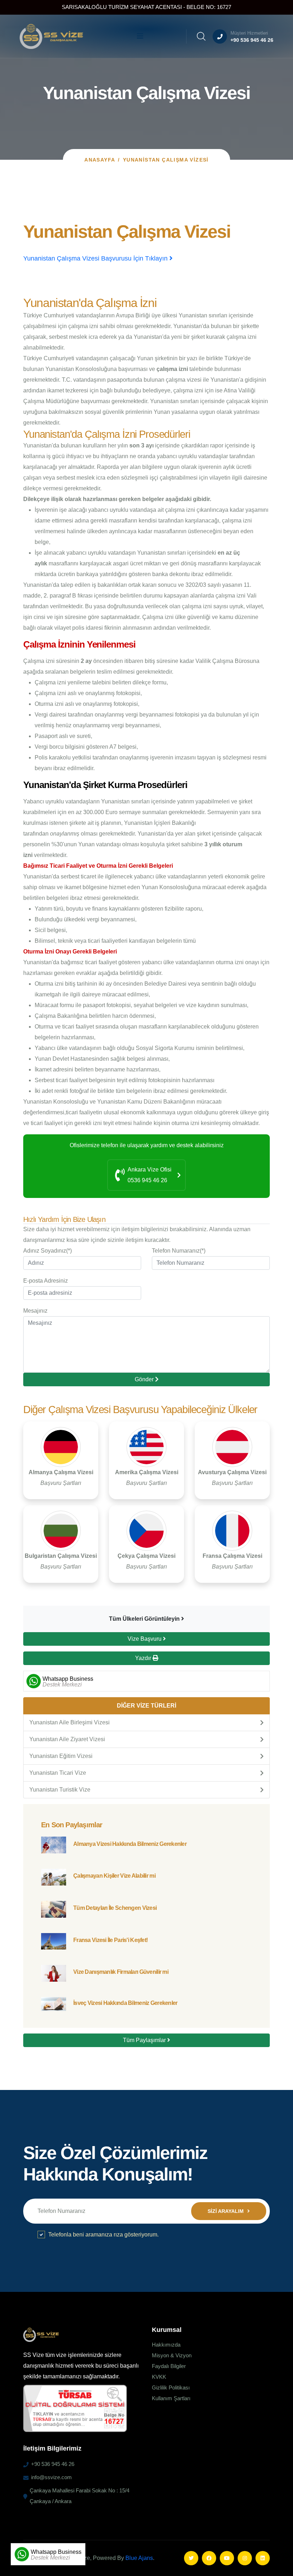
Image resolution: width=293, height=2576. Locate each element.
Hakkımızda (166, 2345)
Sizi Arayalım (226, 2211)
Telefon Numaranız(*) (179, 1251)
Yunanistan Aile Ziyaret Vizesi (67, 1739)
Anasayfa (100, 160)
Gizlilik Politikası (171, 2387)
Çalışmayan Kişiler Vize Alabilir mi (114, 1876)
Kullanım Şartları (171, 2398)
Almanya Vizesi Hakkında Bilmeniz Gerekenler (130, 1844)
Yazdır (144, 1658)
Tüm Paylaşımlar (145, 2040)
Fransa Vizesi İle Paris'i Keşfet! (110, 1940)
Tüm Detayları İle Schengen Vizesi (115, 1908)
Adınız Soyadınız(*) (48, 1251)
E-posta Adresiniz (46, 1281)
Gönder (145, 1379)
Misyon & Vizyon (172, 2355)
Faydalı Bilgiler (169, 2366)
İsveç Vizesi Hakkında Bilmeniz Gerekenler (125, 2003)
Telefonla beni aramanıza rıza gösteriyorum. (103, 2235)
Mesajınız (35, 1311)
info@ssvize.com (51, 2477)
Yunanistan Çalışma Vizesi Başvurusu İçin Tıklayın (96, 258)
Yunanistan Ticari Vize (58, 1773)
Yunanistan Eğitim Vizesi (61, 1756)
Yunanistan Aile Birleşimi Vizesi (69, 1722)
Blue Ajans (139, 2558)
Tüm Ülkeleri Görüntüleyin (145, 1619)
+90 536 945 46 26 (252, 40)
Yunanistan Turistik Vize (60, 1790)
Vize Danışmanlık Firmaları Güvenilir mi (121, 1972)
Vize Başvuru (145, 1639)
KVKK (159, 2377)
